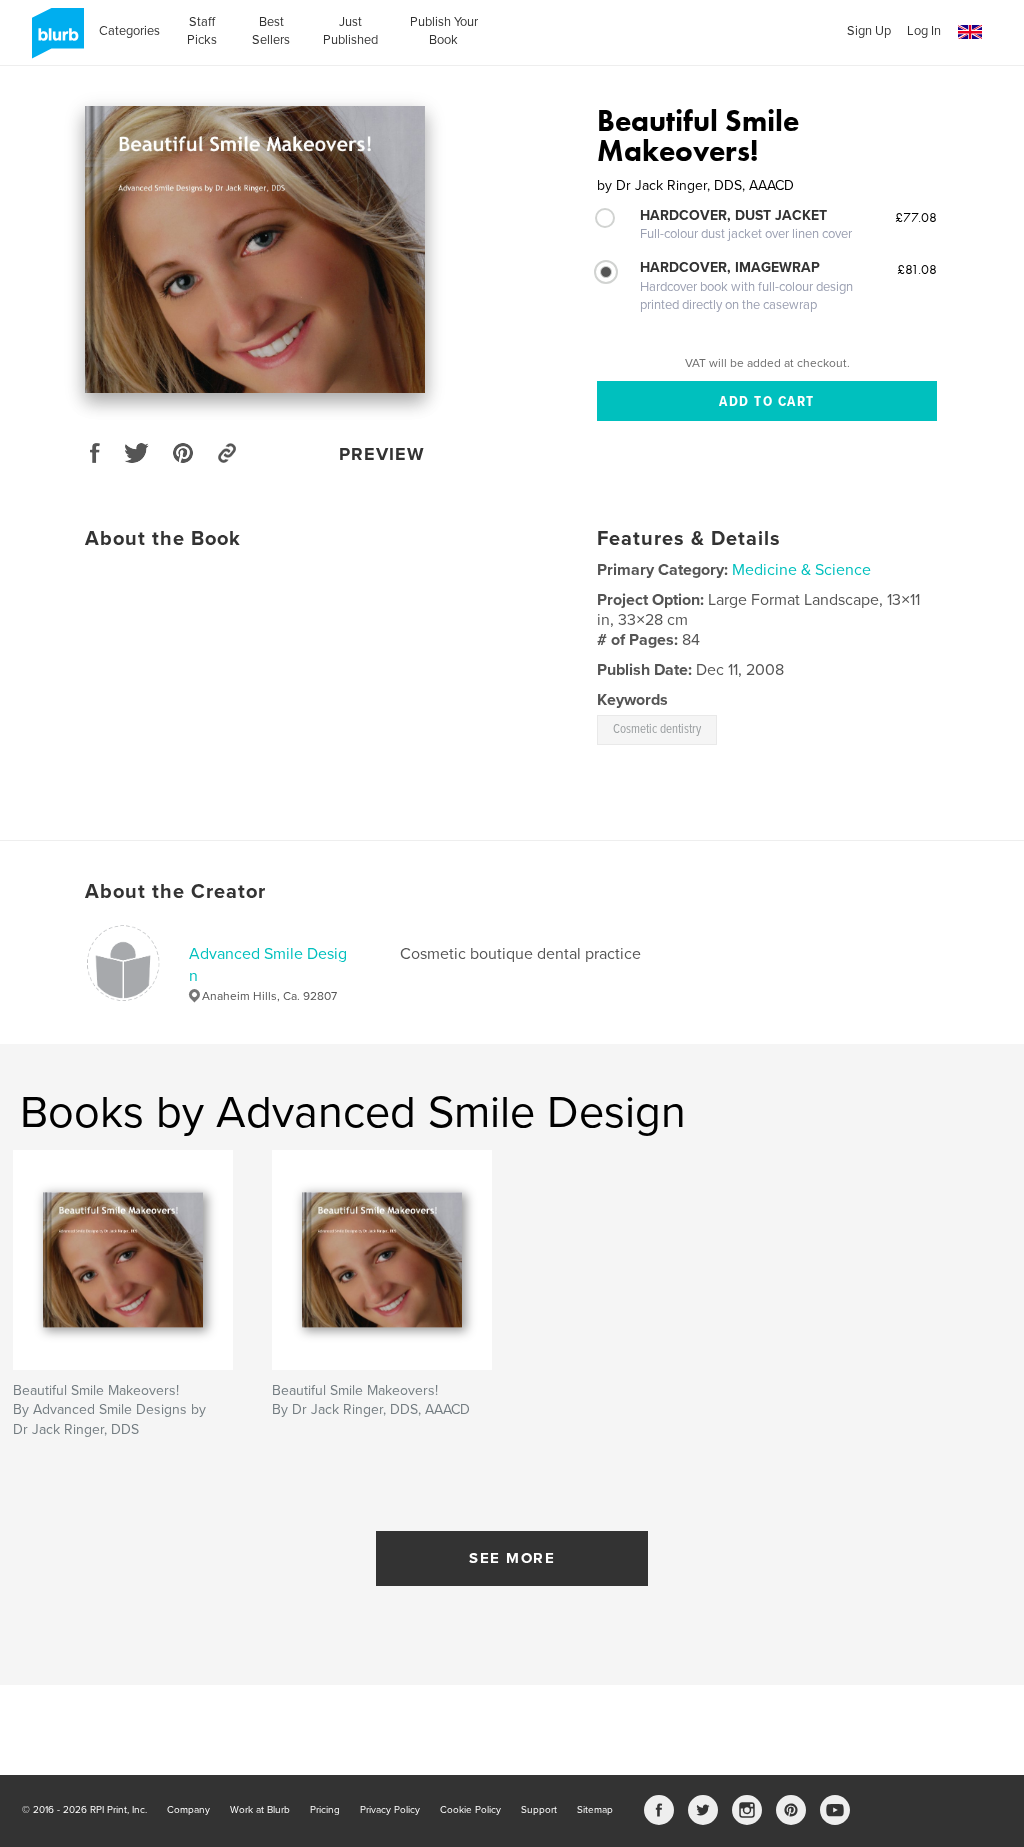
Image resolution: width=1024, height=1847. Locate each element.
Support (539, 1810)
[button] (970, 32)
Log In (924, 31)
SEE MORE (512, 1558)
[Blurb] (54, 41)
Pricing (325, 1810)
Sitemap (595, 1810)
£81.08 (917, 269)
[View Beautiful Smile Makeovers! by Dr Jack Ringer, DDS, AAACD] (255, 249)
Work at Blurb (260, 1810)
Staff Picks (202, 31)
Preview (382, 454)
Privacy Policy (390, 1810)
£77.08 (916, 217)
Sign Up (869, 31)
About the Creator (175, 892)
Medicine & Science (801, 570)
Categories (129, 31)
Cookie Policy (470, 1810)
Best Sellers (271, 31)
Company (188, 1810)
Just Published (350, 31)
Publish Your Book (444, 31)
